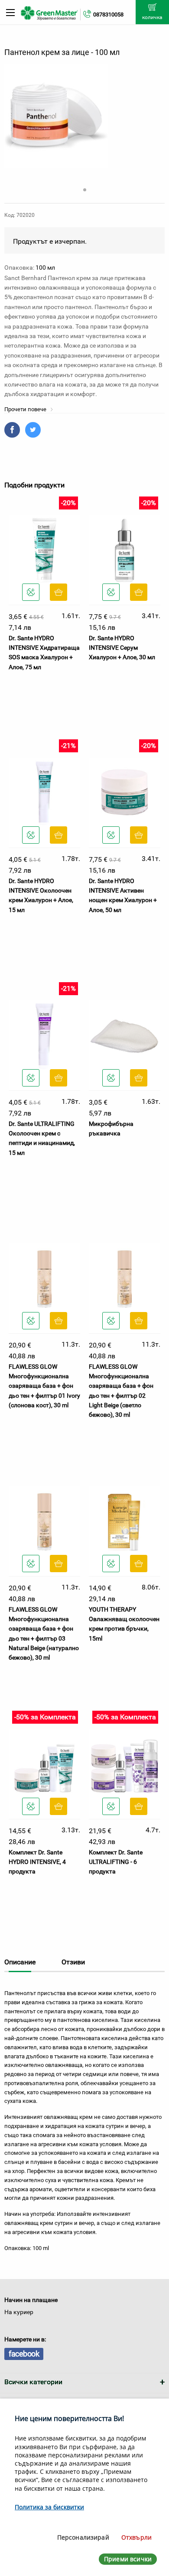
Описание (20, 1962)
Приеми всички (128, 2559)
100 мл (45, 268)
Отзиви (73, 1962)
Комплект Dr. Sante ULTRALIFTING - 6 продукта (116, 1862)
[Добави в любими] (31, 592)
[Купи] (58, 592)
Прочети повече (26, 409)
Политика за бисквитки (49, 2507)
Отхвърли (136, 2537)
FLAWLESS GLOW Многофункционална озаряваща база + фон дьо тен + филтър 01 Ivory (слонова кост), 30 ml (44, 1386)
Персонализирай (83, 2537)
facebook (24, 2354)
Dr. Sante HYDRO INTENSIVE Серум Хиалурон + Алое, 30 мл (122, 648)
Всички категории (33, 2382)
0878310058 (108, 15)
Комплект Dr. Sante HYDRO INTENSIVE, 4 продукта (37, 1862)
